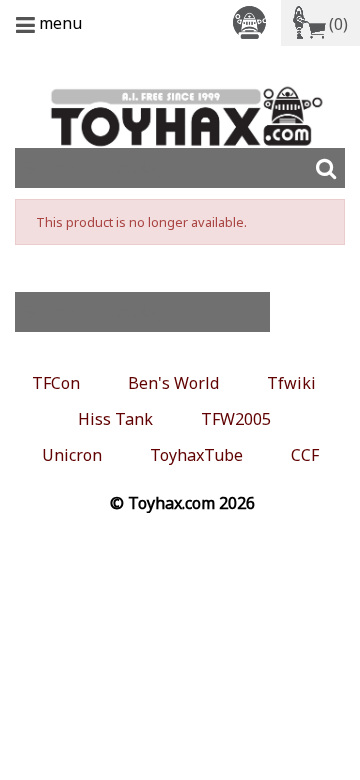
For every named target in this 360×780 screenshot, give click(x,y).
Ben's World (173, 383)
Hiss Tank (115, 419)
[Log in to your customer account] (253, 21)
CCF (305, 455)
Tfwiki (291, 383)
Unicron (72, 455)
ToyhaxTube (196, 455)
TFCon (56, 383)
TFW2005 (236, 419)
